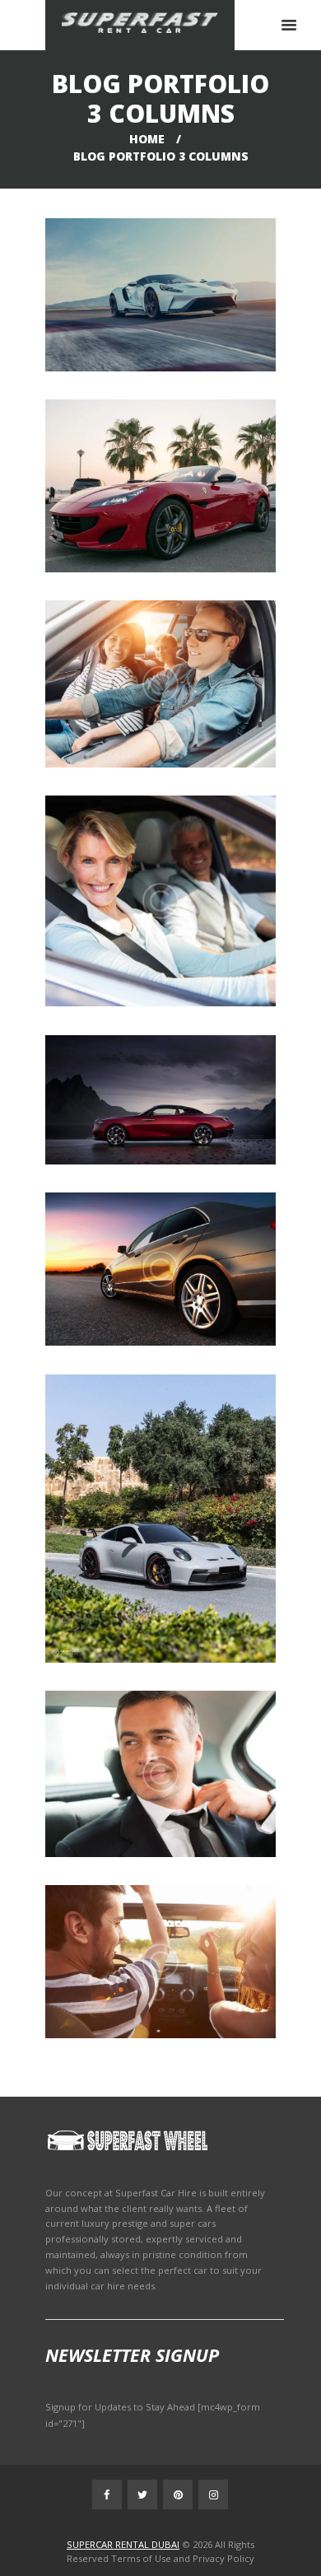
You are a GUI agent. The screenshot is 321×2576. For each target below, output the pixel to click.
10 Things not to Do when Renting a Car (160, 1497)
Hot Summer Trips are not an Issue (160, 662)
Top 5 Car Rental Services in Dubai (160, 1078)
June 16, (166, 1279)
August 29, (166, 694)
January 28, (167, 305)
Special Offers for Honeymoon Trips (161, 1940)
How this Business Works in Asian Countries (161, 1247)
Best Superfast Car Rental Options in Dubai (161, 273)
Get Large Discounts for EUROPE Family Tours (161, 879)
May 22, (166, 1529)
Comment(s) (158, 324)
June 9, (166, 496)
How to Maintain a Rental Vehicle (161, 464)
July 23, (167, 911)
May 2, (166, 1972)
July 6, (167, 1111)
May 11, (166, 1794)
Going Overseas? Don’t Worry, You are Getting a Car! (160, 1752)
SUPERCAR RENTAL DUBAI (123, 2544)
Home (147, 139)
